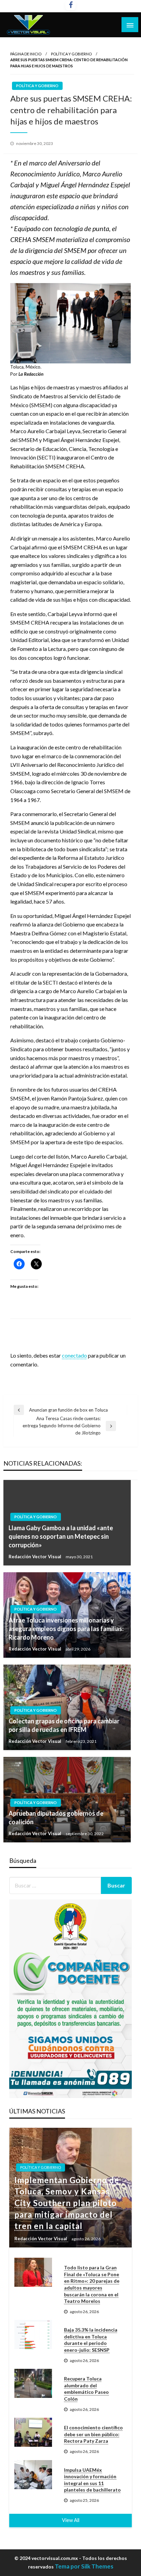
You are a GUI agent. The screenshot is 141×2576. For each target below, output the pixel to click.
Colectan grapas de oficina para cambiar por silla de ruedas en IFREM (64, 1725)
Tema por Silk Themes (84, 2566)
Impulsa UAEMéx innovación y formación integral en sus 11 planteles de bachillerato (92, 2480)
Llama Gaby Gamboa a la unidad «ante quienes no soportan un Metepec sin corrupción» (61, 1536)
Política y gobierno (71, 54)
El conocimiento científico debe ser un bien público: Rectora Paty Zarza (93, 2434)
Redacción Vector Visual (35, 1557)
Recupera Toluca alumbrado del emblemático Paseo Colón (86, 2389)
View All (71, 2520)
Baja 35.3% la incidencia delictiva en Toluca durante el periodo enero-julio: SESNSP (91, 2340)
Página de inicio (26, 54)
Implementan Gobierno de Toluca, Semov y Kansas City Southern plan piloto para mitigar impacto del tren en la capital (67, 2203)
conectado (74, 1355)
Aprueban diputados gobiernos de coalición (56, 1818)
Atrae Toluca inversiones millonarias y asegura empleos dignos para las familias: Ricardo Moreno (66, 1629)
